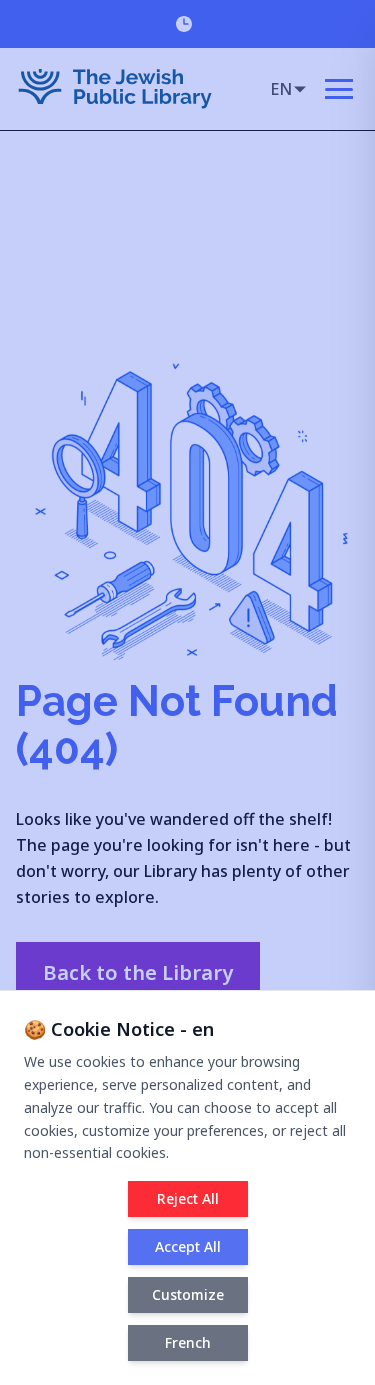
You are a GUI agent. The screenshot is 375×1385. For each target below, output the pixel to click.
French (188, 1342)
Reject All (188, 1198)
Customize (188, 1294)
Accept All (188, 1246)
